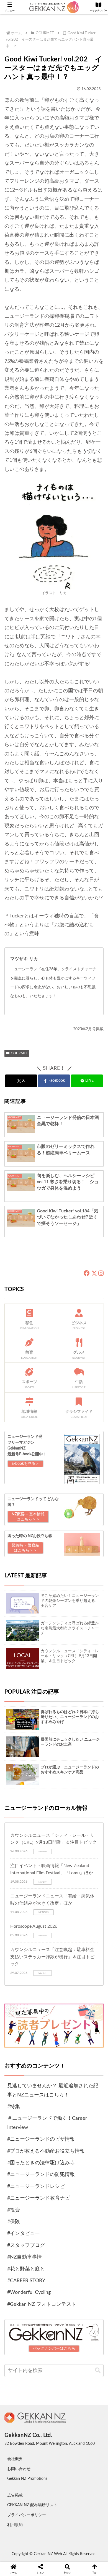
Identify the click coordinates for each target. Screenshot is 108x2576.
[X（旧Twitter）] (94, 1274)
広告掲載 (15, 2495)
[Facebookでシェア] (18, 1955)
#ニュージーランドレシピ (36, 2187)
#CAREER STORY (26, 2281)
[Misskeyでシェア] (90, 1940)
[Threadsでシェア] (42, 1955)
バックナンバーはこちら (54, 2349)
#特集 (14, 2107)
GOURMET (19, 1053)
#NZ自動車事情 (25, 2257)
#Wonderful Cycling (29, 2292)
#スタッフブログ (26, 2245)
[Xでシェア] (18, 1940)
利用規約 (15, 2525)
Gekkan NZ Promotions (27, 2479)
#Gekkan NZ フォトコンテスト (42, 2304)
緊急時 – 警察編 (25, 1548)
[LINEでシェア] (90, 1955)
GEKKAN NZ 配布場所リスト (32, 2505)
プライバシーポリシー (27, 2515)
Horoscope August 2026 (34, 1926)
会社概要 (15, 2459)
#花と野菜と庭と (26, 2269)
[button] (98, 2370)
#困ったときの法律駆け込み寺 (41, 2163)
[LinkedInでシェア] (54, 1970)
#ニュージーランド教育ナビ (38, 2198)
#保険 (14, 2222)
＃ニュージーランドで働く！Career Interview (47, 2123)
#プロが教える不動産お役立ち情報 (46, 2151)
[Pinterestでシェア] (30, 1970)
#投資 (14, 2210)
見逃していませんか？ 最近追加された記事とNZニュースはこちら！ (53, 2090)
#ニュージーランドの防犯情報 (41, 2175)
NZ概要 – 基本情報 (28, 1517)
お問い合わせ (19, 2469)
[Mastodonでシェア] (42, 1940)
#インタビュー (24, 2233)
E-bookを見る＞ (25, 1464)
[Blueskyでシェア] (66, 1940)
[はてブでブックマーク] (66, 1955)
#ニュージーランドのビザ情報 (41, 2139)
